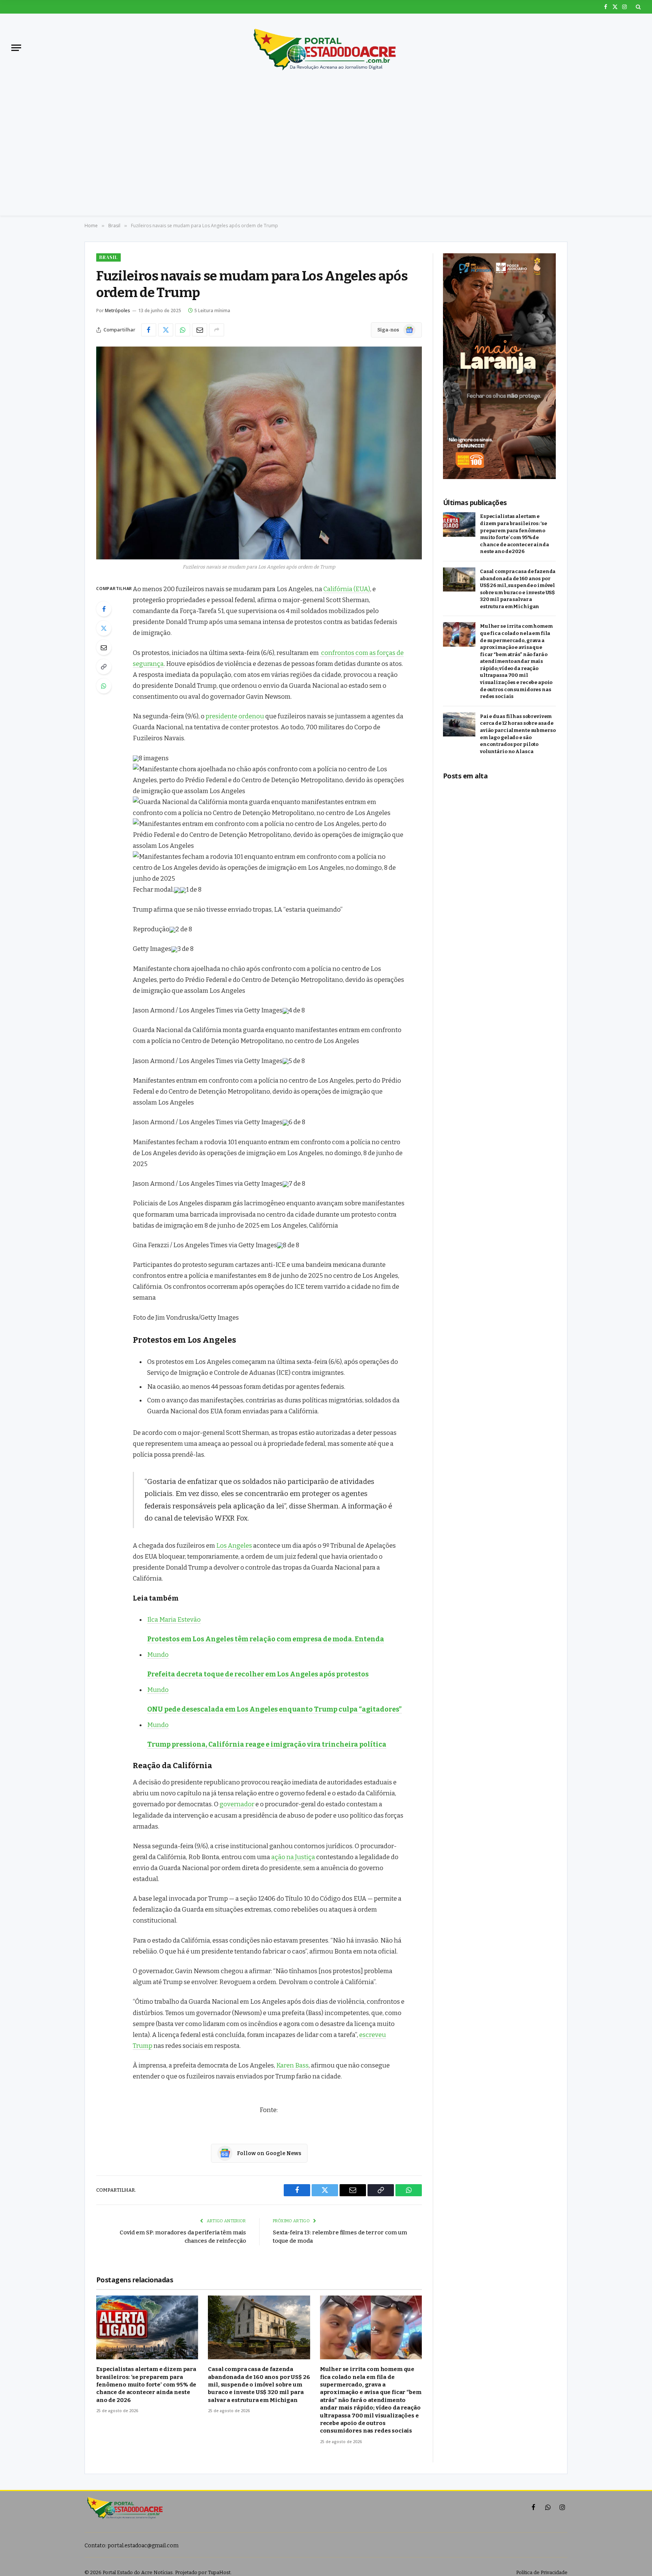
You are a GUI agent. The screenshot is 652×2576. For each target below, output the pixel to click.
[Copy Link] (104, 667)
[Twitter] (104, 628)
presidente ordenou (235, 716)
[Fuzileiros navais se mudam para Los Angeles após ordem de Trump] (259, 453)
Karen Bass (292, 2065)
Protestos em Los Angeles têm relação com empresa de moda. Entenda (266, 1639)
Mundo (158, 1655)
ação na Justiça (293, 1857)
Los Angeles (234, 1545)
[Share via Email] (200, 330)
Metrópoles (118, 310)
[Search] (637, 7)
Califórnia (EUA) (347, 589)
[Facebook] (104, 609)
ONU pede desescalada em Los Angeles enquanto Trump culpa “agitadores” (274, 1709)
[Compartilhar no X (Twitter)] (166, 330)
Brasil (108, 257)
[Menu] (16, 48)
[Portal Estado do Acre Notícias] (326, 48)
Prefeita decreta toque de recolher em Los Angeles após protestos (258, 1674)
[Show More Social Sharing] (217, 330)
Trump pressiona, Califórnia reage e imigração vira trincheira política (267, 1744)
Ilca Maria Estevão (174, 1619)
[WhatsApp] (104, 686)
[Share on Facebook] (149, 330)
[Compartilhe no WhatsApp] (183, 330)
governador (237, 1804)
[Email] (104, 647)
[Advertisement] (326, 138)
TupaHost (219, 2572)
